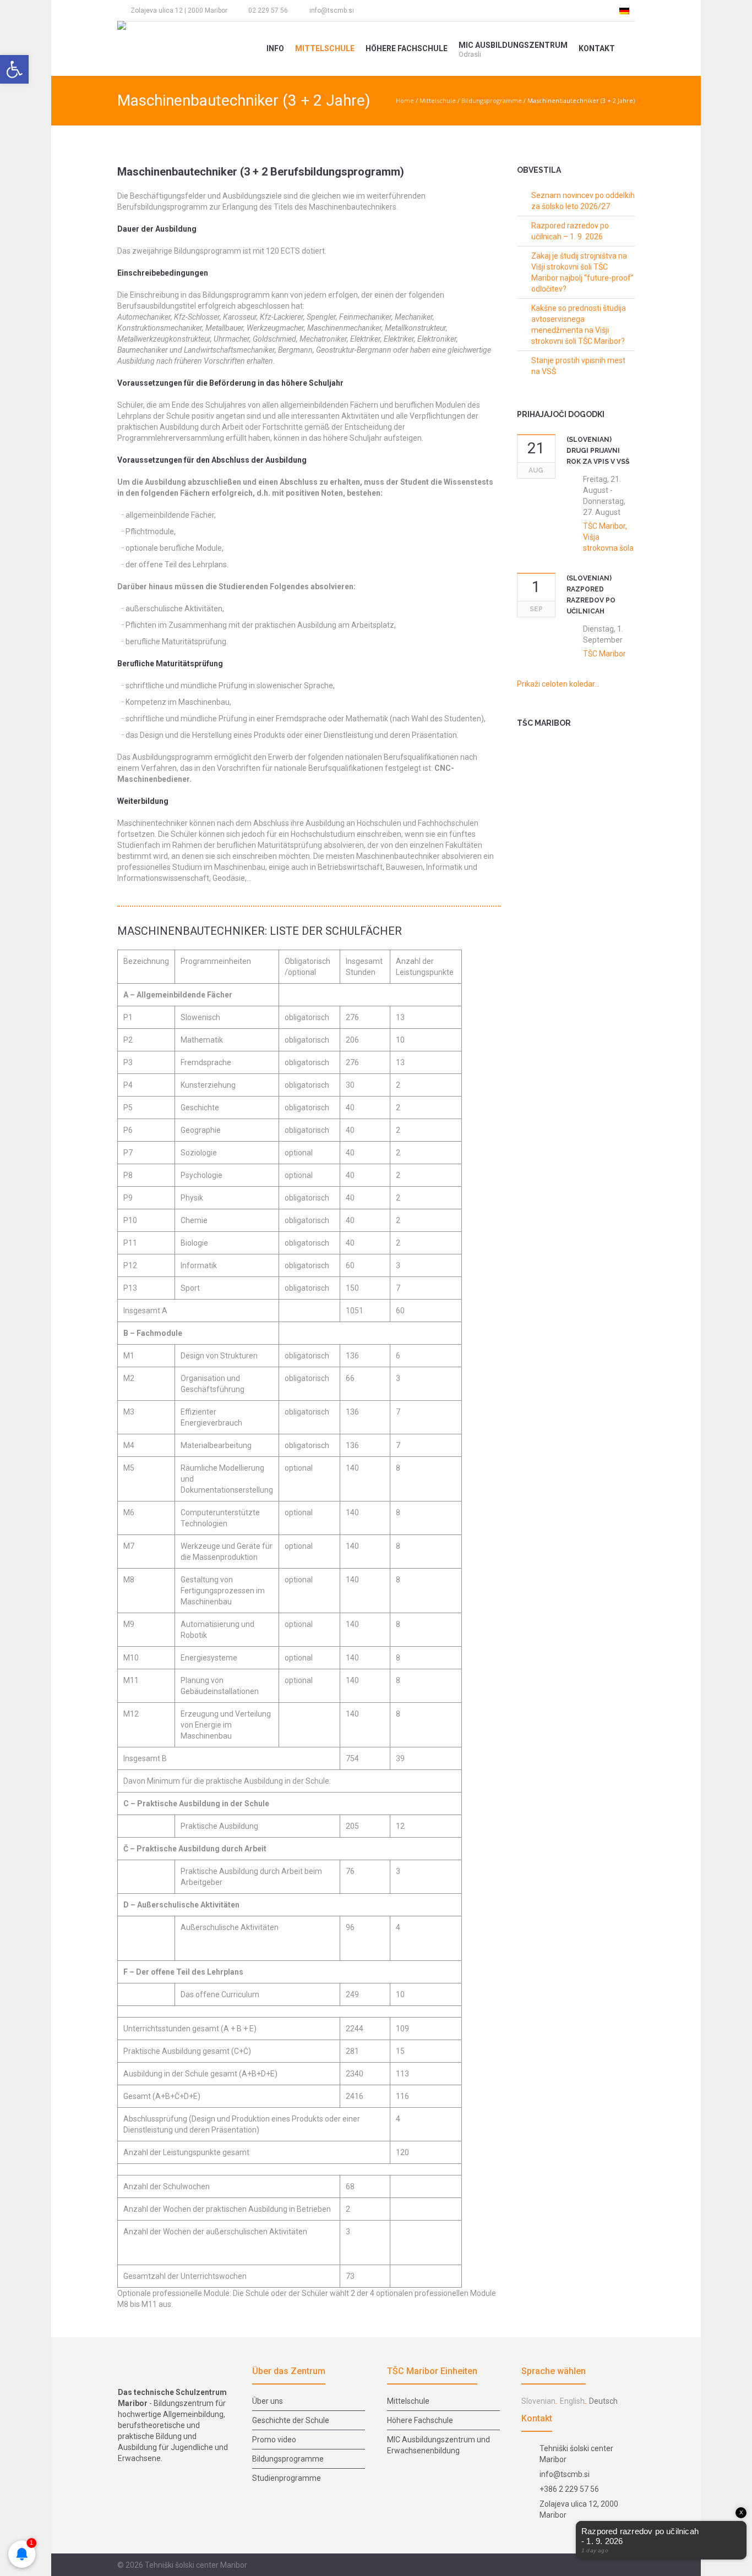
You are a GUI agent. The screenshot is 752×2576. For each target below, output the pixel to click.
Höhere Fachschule (420, 2420)
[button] (14, 69)
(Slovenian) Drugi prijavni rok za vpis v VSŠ (598, 451)
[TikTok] (408, 10)
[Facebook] (368, 10)
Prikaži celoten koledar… (558, 684)
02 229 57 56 (268, 10)
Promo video (274, 2440)
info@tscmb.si (332, 10)
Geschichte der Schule (291, 2420)
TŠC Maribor (604, 654)
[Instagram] (388, 10)
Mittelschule (438, 100)
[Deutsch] (624, 10)
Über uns (268, 2401)
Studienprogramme (287, 2478)
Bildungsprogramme (492, 100)
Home (405, 100)
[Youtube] (428, 10)
